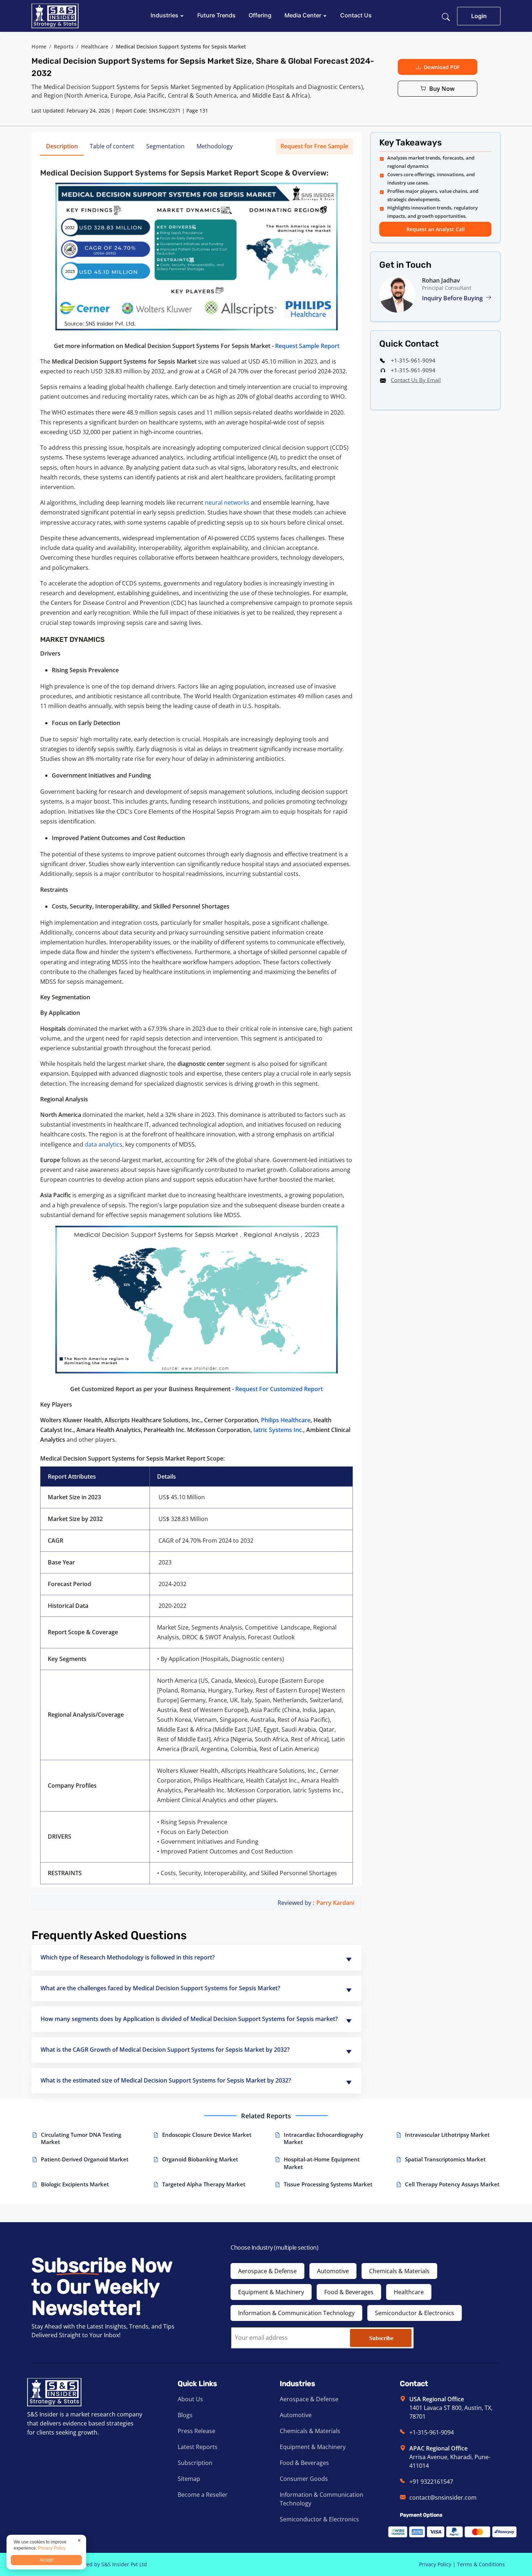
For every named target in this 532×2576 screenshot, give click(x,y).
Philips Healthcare (286, 1420)
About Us (190, 2399)
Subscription (195, 2463)
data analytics (104, 1144)
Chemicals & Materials (399, 2271)
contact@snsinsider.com (443, 2497)
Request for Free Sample (314, 146)
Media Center (304, 15)
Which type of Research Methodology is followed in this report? (128, 1957)
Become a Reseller (203, 2495)
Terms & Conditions (481, 2564)
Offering (260, 15)
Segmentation (165, 146)
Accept (47, 2560)
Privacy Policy (435, 2564)
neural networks (227, 503)
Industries (165, 15)
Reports (64, 46)
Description (62, 146)
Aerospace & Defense (267, 2271)
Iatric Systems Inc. (278, 1430)
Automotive (333, 2271)
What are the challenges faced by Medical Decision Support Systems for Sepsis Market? (160, 1988)
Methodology (215, 146)
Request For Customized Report (279, 1389)
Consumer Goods (304, 2479)
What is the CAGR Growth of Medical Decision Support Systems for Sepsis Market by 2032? (165, 2050)
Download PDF (442, 67)
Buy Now (442, 89)
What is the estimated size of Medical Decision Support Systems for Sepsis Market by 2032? (166, 2080)
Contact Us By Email (416, 380)
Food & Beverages (349, 2292)
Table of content (112, 146)
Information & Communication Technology (296, 2313)
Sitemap (189, 2479)
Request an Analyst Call (436, 229)
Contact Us (356, 15)
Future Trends (216, 15)
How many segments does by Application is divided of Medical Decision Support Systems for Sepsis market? (189, 2019)
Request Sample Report (307, 346)
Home (39, 46)
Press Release (197, 2431)
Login (479, 16)
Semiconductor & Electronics (415, 2313)
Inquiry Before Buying (453, 298)
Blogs (185, 2415)
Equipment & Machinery (271, 2292)
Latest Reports (198, 2447)
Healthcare (95, 46)
